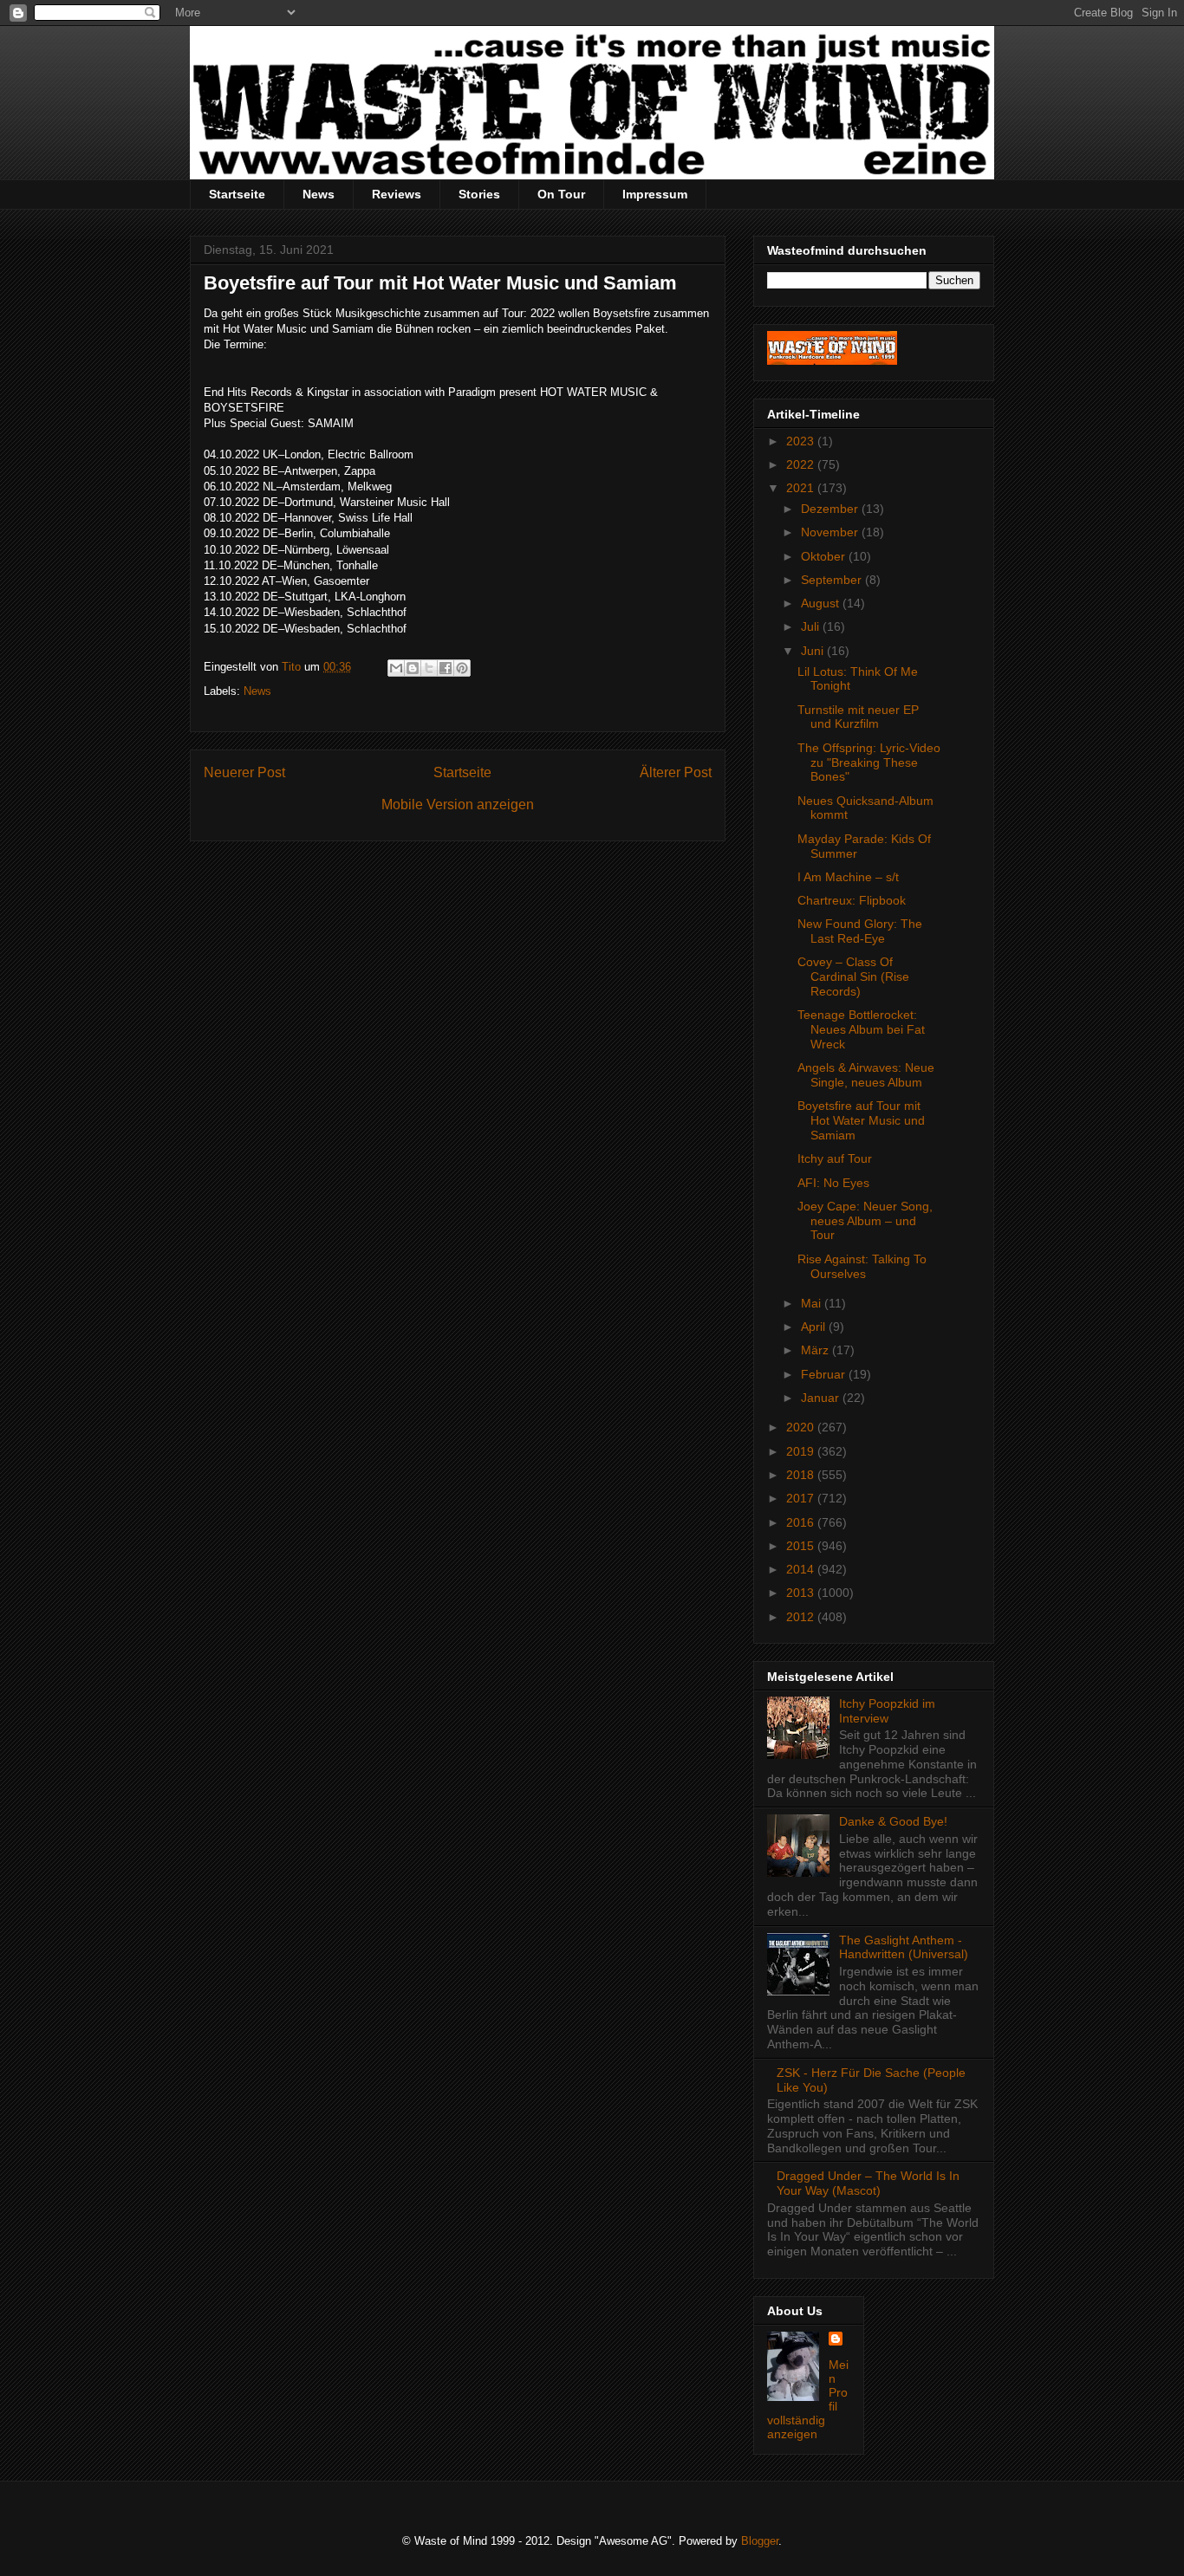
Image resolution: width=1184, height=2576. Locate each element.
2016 (802, 1522)
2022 (802, 464)
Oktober (825, 556)
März (816, 1350)
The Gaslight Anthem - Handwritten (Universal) (904, 1947)
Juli (812, 626)
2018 (802, 1475)
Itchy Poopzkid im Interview (887, 1711)
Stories (479, 194)
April (815, 1327)
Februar (825, 1374)
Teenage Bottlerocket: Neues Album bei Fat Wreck (861, 1029)
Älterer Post (676, 772)
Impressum (655, 194)
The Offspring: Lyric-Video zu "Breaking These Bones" (869, 762)
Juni (814, 651)
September (833, 580)
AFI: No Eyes (833, 1183)
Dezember (831, 509)
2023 (802, 441)
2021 (802, 488)
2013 (802, 1593)
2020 (802, 1427)
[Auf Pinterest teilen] (462, 668)
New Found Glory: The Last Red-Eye (860, 931)
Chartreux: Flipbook (852, 900)
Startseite (237, 194)
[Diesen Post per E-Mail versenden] (396, 668)
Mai (813, 1303)
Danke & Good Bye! (893, 1821)
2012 (802, 1617)
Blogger (760, 2541)
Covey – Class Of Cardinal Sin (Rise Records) (853, 977)
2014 (802, 1569)
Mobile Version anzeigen (458, 805)
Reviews (397, 194)
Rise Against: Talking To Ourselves (862, 1266)
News (319, 194)
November (831, 532)
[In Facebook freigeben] (446, 668)
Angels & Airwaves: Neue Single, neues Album (866, 1075)
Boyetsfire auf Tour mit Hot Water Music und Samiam (861, 1120)
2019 (802, 1451)
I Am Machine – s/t (848, 877)
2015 (802, 1546)
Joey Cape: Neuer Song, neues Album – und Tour (865, 1221)
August (822, 603)
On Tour (561, 194)
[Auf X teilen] (429, 668)
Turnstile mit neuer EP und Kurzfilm (858, 717)
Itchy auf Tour (835, 1158)
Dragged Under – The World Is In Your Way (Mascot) (868, 2183)
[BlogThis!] (413, 668)
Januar (822, 1398)
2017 (802, 1498)
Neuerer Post (244, 772)
